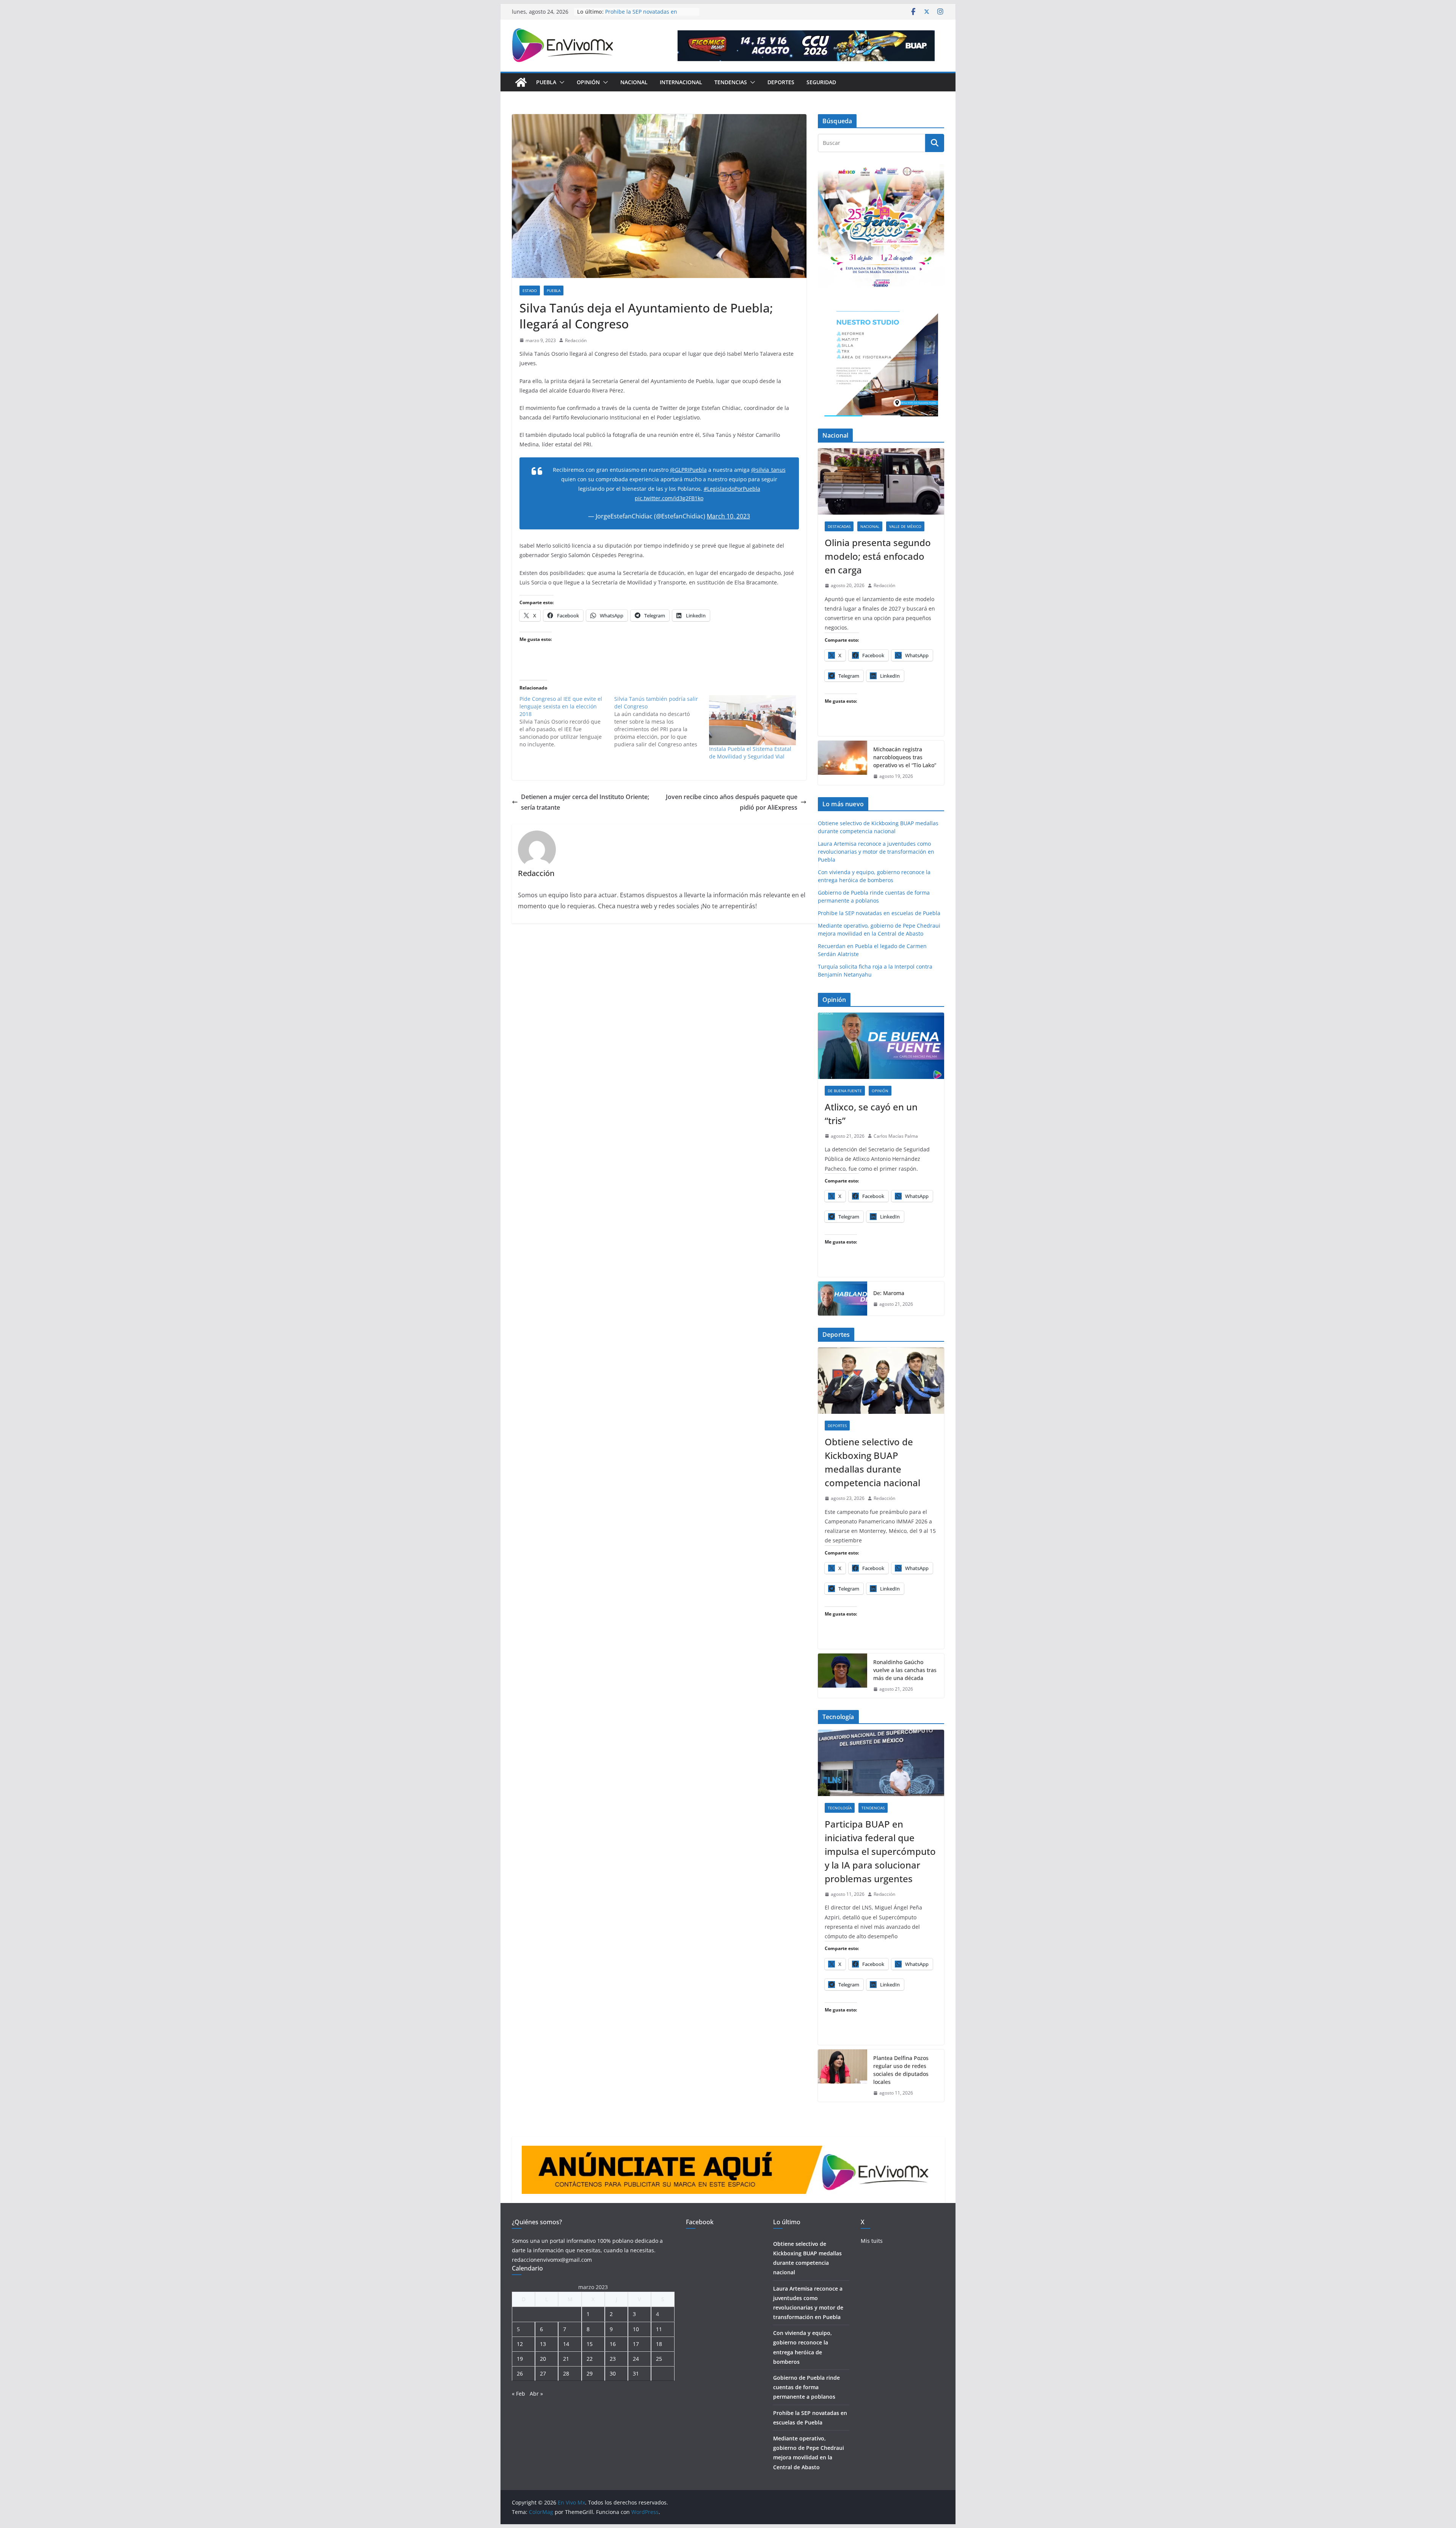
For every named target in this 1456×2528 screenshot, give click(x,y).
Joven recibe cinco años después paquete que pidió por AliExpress (732, 802)
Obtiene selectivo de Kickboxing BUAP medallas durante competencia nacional (872, 1462)
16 (613, 2344)
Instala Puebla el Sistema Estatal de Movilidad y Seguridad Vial (750, 753)
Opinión (588, 82)
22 (590, 2359)
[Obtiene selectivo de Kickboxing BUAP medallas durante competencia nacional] (881, 1381)
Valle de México (905, 526)
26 (520, 2373)
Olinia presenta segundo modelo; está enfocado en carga (878, 556)
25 (659, 2359)
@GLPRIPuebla (688, 470)
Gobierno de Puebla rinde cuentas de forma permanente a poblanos (649, 15)
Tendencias (731, 82)
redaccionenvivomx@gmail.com (552, 2260)
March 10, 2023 (728, 516)
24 (636, 2359)
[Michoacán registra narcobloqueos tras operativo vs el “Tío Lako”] (843, 763)
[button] (560, 82)
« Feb (519, 2394)
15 (590, 2344)
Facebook (700, 2222)
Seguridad (821, 82)
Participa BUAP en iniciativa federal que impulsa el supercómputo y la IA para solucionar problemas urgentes (880, 1851)
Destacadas (839, 526)
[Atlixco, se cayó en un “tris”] (881, 1046)
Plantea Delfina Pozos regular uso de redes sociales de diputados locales (901, 2070)
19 (520, 2359)
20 (543, 2359)
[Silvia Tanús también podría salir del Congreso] (662, 722)
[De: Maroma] (843, 1299)
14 (566, 2344)
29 (590, 2373)
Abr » (536, 2394)
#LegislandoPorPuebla (732, 489)
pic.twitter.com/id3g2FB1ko (669, 498)
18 (659, 2344)
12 (520, 2344)
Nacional (634, 82)
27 (543, 2373)
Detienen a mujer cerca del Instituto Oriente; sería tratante (585, 802)
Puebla (546, 82)
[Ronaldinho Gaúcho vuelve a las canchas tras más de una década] (843, 1676)
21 (566, 2359)
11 (659, 2329)
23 (613, 2359)
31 (636, 2373)
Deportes (781, 82)
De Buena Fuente (845, 1091)
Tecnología (840, 1808)
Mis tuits (872, 2241)
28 (566, 2373)
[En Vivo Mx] (521, 82)
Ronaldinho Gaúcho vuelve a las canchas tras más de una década (905, 1670)
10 (636, 2329)
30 (613, 2373)
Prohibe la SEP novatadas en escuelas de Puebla (879, 913)
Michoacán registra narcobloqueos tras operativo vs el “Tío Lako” (905, 757)
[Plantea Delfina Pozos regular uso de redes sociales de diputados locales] (843, 2076)
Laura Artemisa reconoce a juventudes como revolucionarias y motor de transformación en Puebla (876, 852)
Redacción (576, 340)
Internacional (681, 82)
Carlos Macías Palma (896, 1136)
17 (636, 2344)
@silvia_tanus (768, 470)
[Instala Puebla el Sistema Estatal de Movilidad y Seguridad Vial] (753, 720)
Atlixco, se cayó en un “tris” (871, 1114)
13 (543, 2344)
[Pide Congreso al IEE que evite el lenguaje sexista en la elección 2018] (567, 722)
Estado (530, 290)
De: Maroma (889, 1293)
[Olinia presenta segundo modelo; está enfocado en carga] (881, 481)
